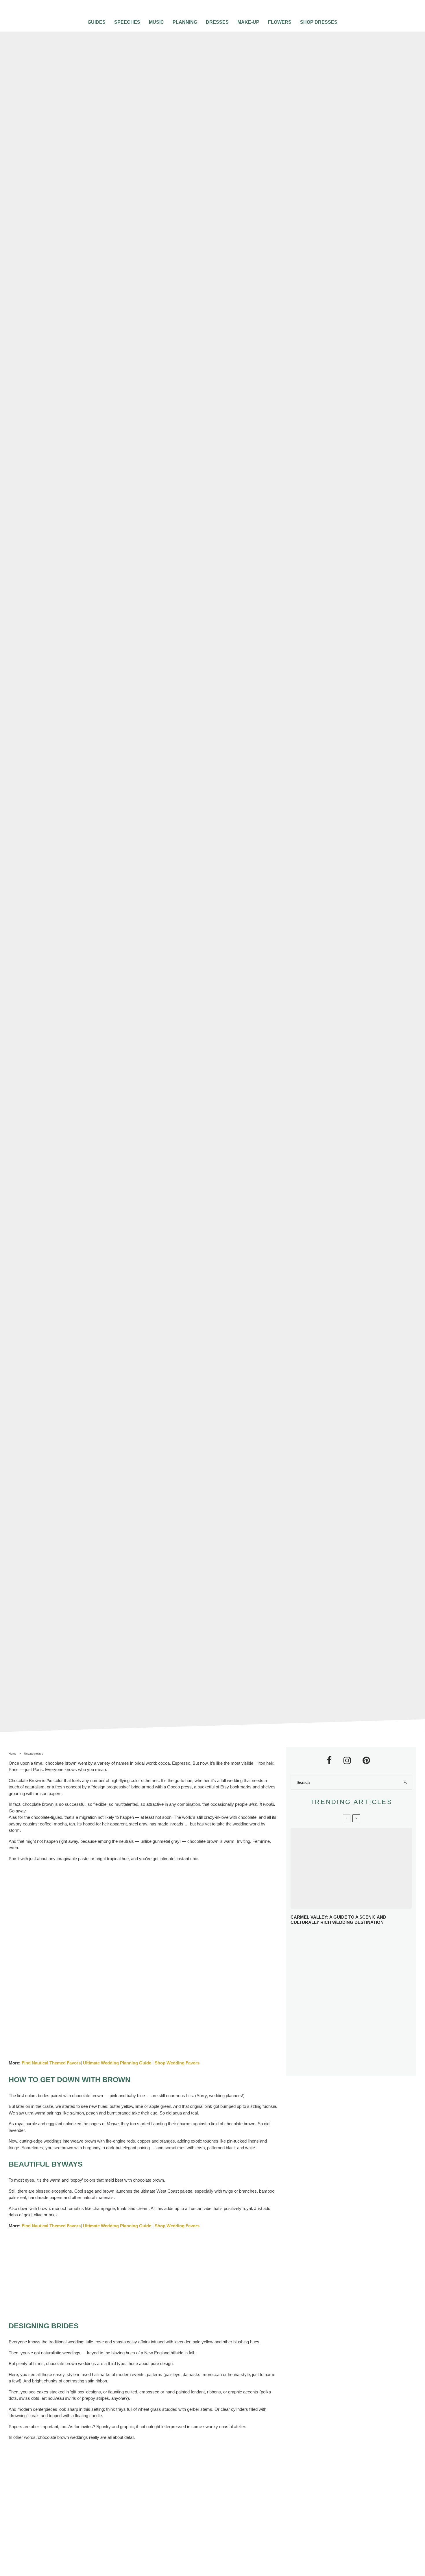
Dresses (217, 22)
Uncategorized (194, 876)
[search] (405, 1782)
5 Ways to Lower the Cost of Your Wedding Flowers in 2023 (363, 2065)
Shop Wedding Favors (177, 2063)
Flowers (280, 22)
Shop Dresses (319, 22)
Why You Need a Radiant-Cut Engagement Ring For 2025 (361, 1939)
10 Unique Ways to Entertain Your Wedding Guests (361, 2022)
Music (156, 22)
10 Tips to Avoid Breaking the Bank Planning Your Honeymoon (360, 2001)
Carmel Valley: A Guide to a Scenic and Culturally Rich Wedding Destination (338, 1920)
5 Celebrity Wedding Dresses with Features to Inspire (357, 1981)
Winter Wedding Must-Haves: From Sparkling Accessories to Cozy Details (355, 1961)
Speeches (127, 22)
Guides (97, 22)
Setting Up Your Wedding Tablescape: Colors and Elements (361, 2044)
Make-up (248, 22)
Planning (185, 22)
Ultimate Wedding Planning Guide (117, 2063)
